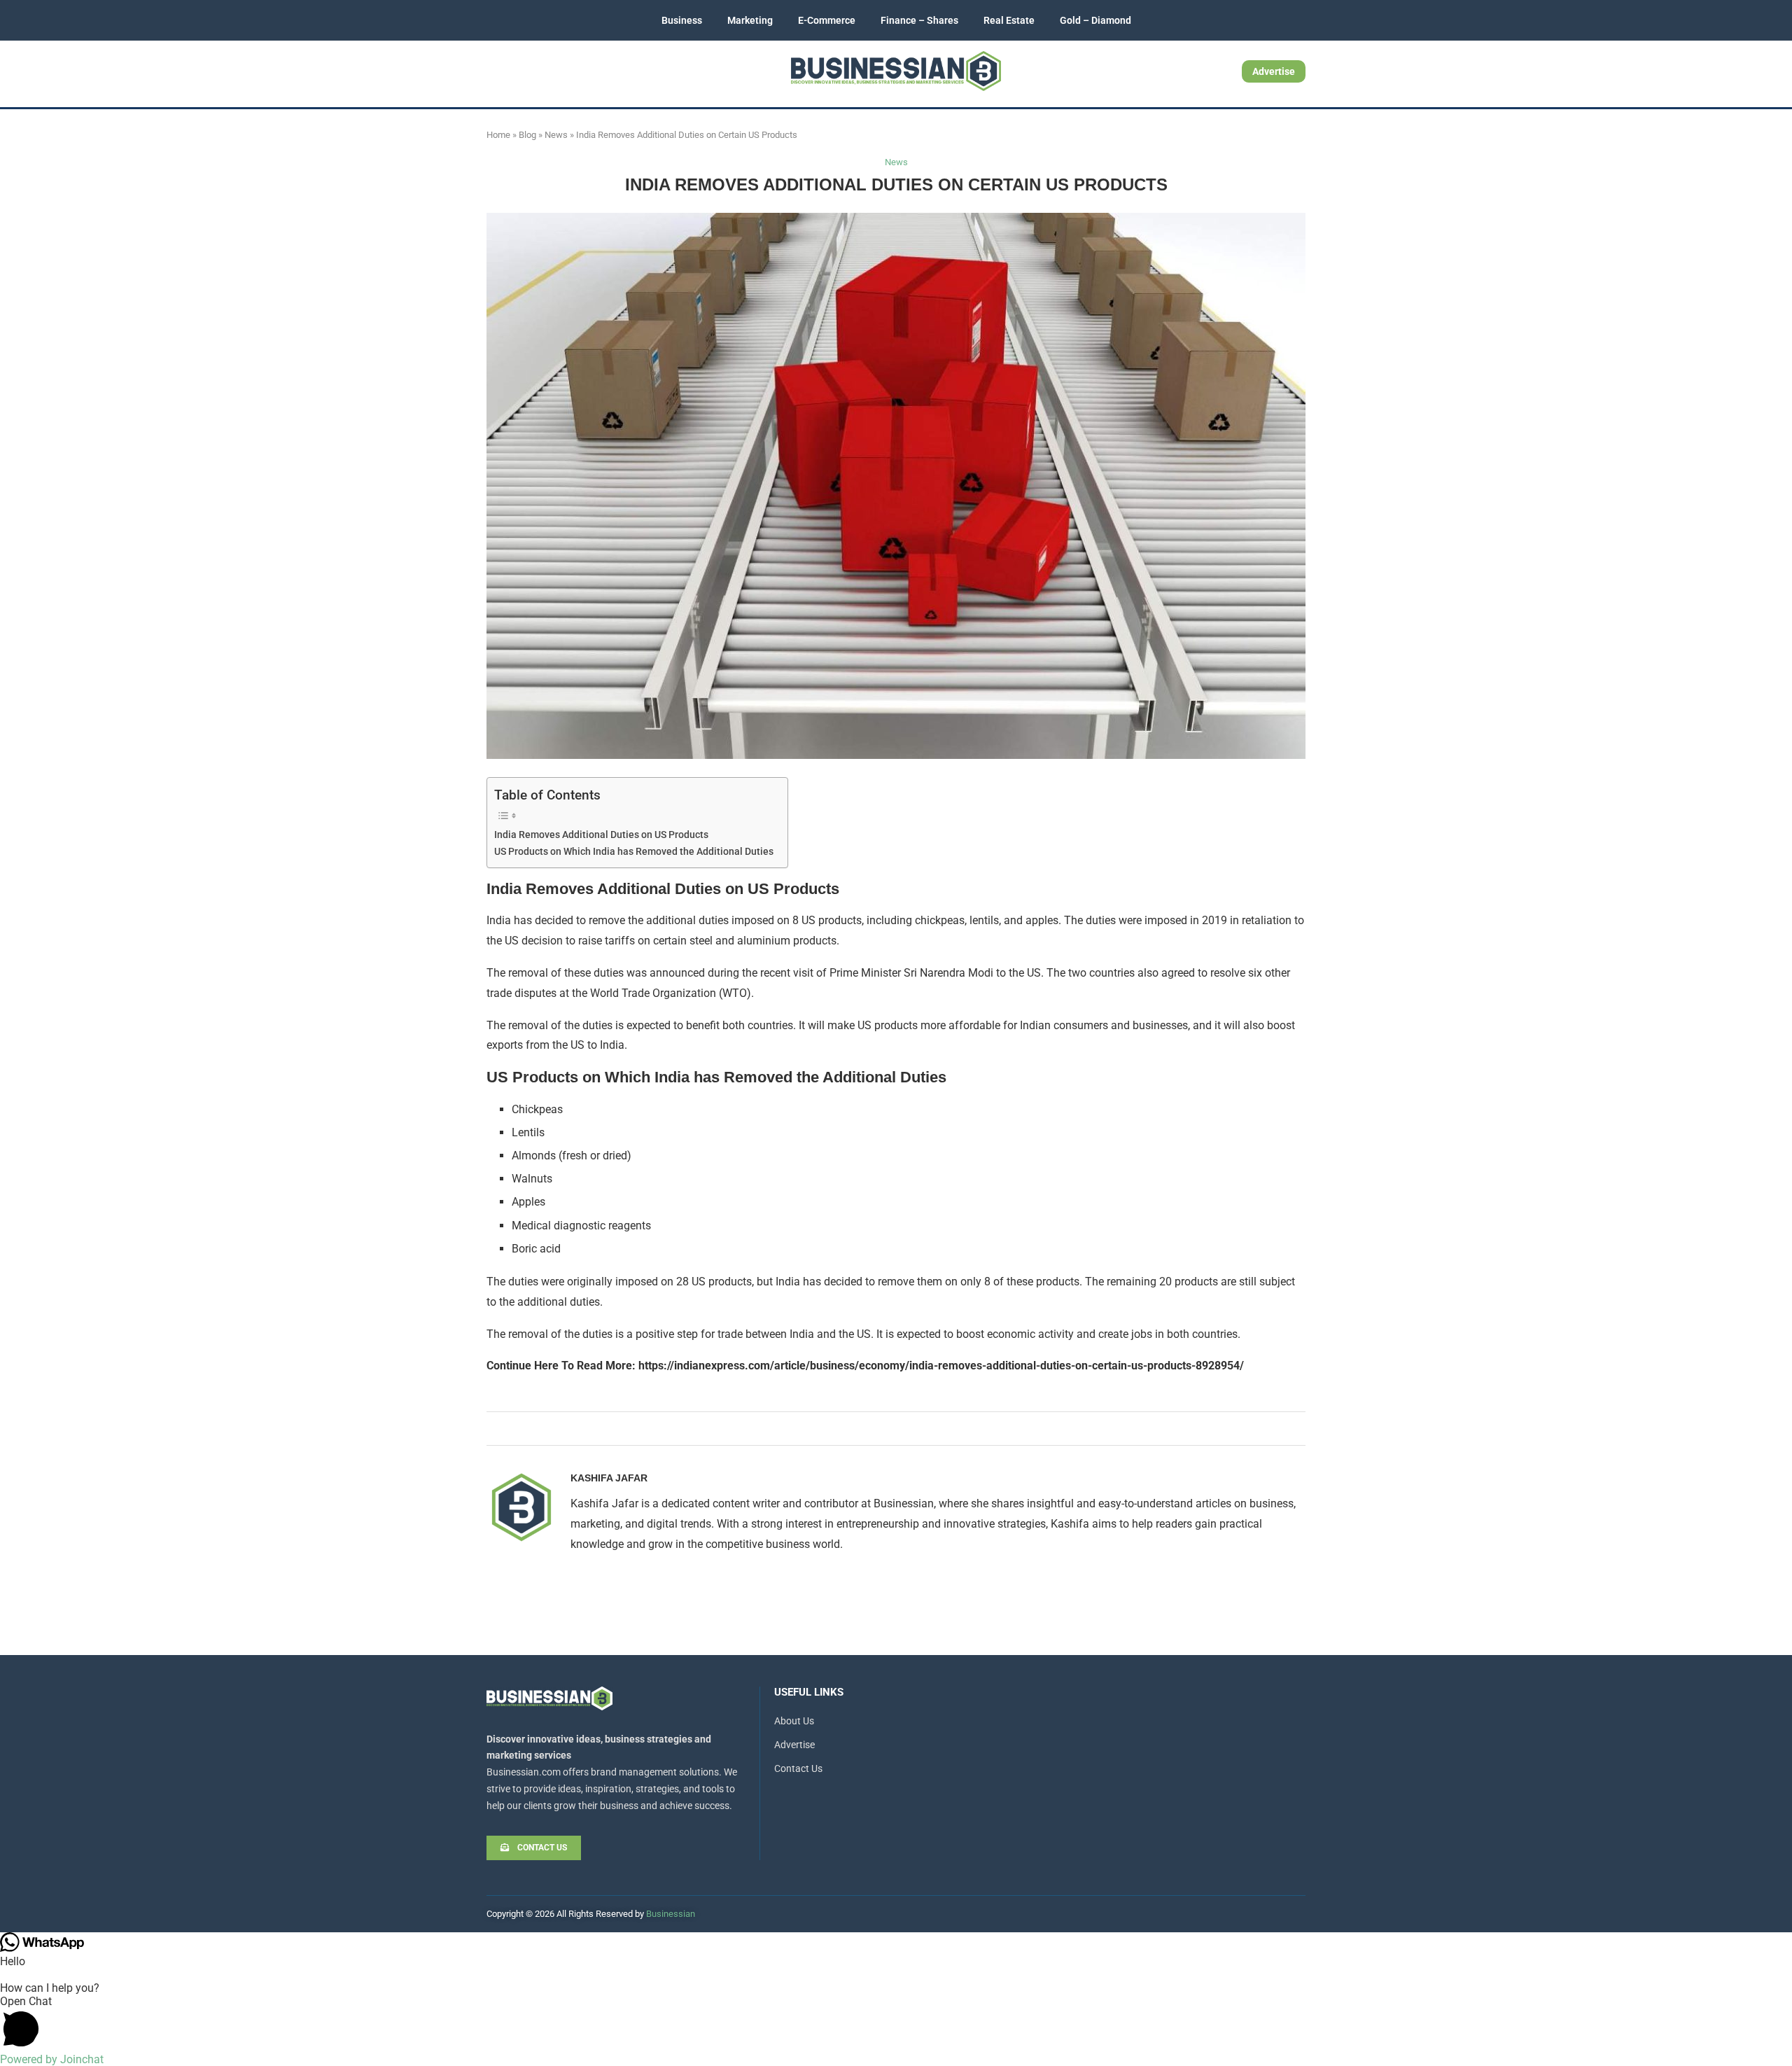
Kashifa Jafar (609, 1478)
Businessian (671, 1914)
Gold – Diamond (1095, 20)
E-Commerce (827, 20)
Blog (527, 135)
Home (498, 135)
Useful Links (809, 1692)
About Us (794, 1721)
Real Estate (1009, 20)
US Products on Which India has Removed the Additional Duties (634, 852)
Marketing (750, 20)
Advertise (1274, 71)
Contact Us (798, 1768)
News (556, 135)
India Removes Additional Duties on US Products (601, 835)
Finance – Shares (919, 20)
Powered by (52, 2059)
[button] (896, 2024)
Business (682, 20)
